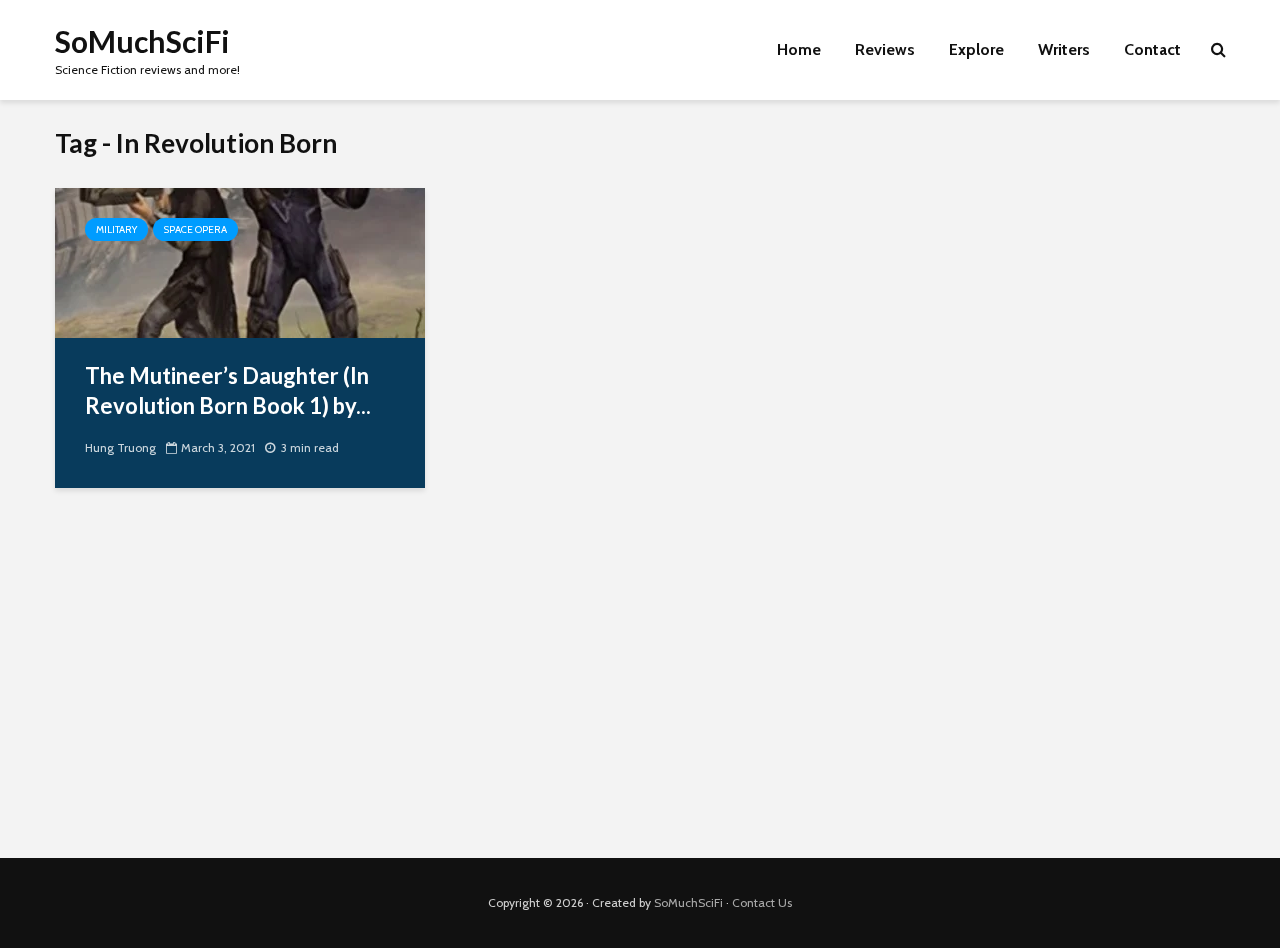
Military (116, 229)
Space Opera (195, 229)
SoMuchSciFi (142, 41)
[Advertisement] (640, 688)
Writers (1064, 49)
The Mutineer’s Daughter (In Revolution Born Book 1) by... (228, 390)
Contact (1152, 49)
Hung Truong (120, 447)
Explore (976, 49)
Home (799, 49)
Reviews (885, 49)
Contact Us (762, 902)
